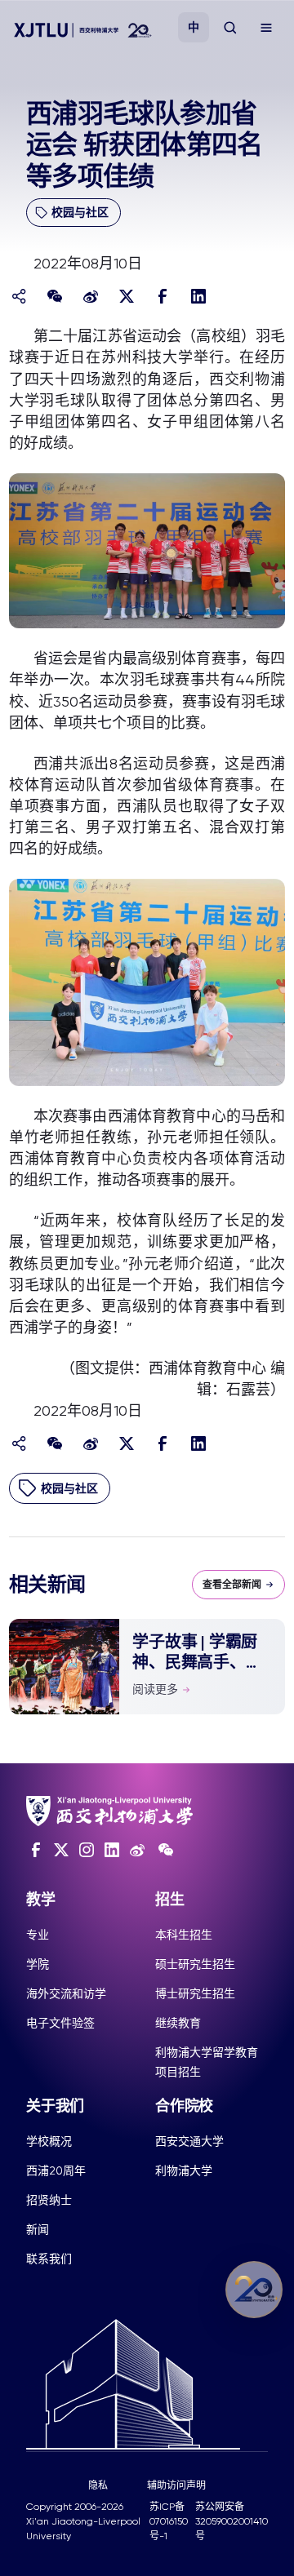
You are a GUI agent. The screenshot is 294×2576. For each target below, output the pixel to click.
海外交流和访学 (66, 1993)
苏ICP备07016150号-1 (169, 2521)
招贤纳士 (49, 2200)
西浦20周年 (56, 2170)
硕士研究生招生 (195, 1964)
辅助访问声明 (176, 2485)
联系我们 (49, 2259)
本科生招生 (184, 1935)
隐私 (98, 2485)
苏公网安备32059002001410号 (232, 2521)
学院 (38, 1964)
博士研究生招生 (195, 1993)
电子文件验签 (60, 2023)
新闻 (38, 2229)
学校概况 (49, 2141)
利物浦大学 (184, 2170)
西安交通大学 (189, 2141)
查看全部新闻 (232, 1585)
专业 (38, 1935)
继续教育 (178, 2023)
